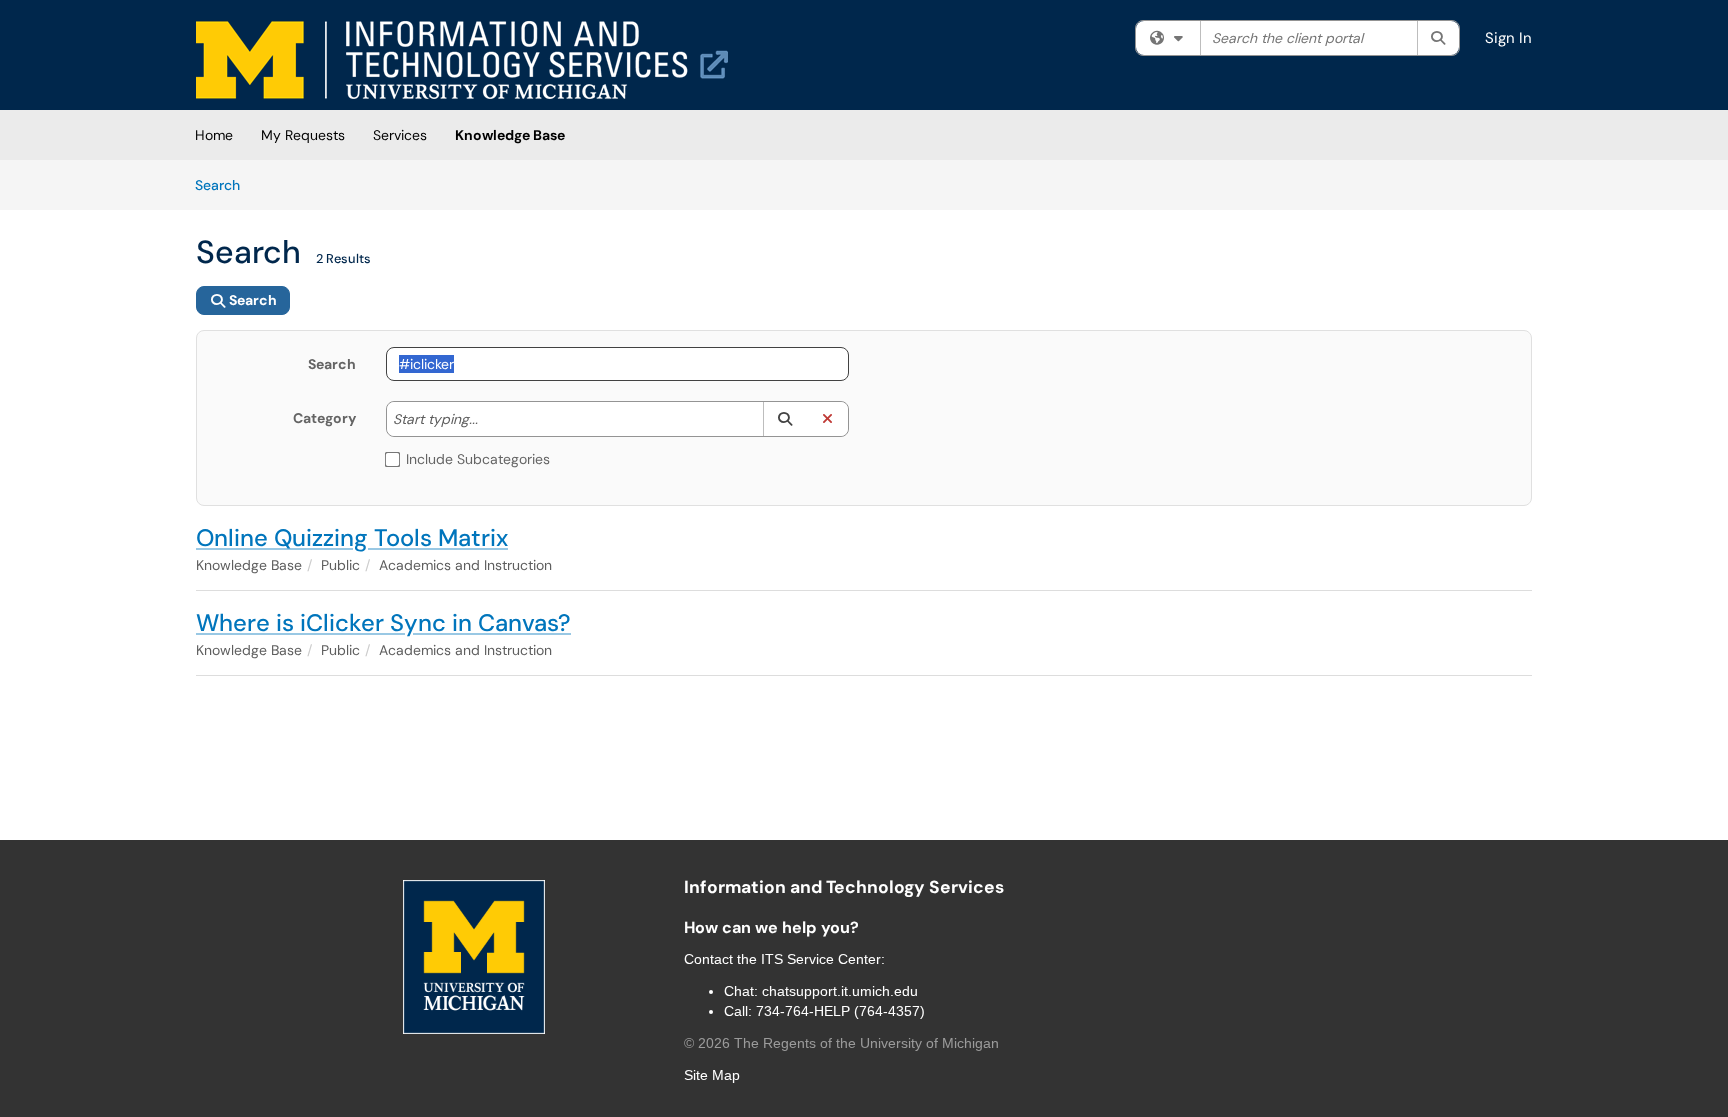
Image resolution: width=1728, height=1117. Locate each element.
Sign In (1508, 38)
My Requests (303, 135)
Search (224, 184)
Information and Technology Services (844, 887)
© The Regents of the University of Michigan (841, 1043)
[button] (784, 419)
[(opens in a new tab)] (462, 60)
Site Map (712, 1075)
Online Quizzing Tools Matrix (352, 537)
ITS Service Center (821, 959)
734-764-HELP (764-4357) (840, 1011)
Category (324, 418)
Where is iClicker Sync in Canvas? (383, 622)
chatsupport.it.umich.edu (840, 991)
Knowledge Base (510, 135)
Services (400, 135)
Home (214, 135)
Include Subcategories (478, 459)
